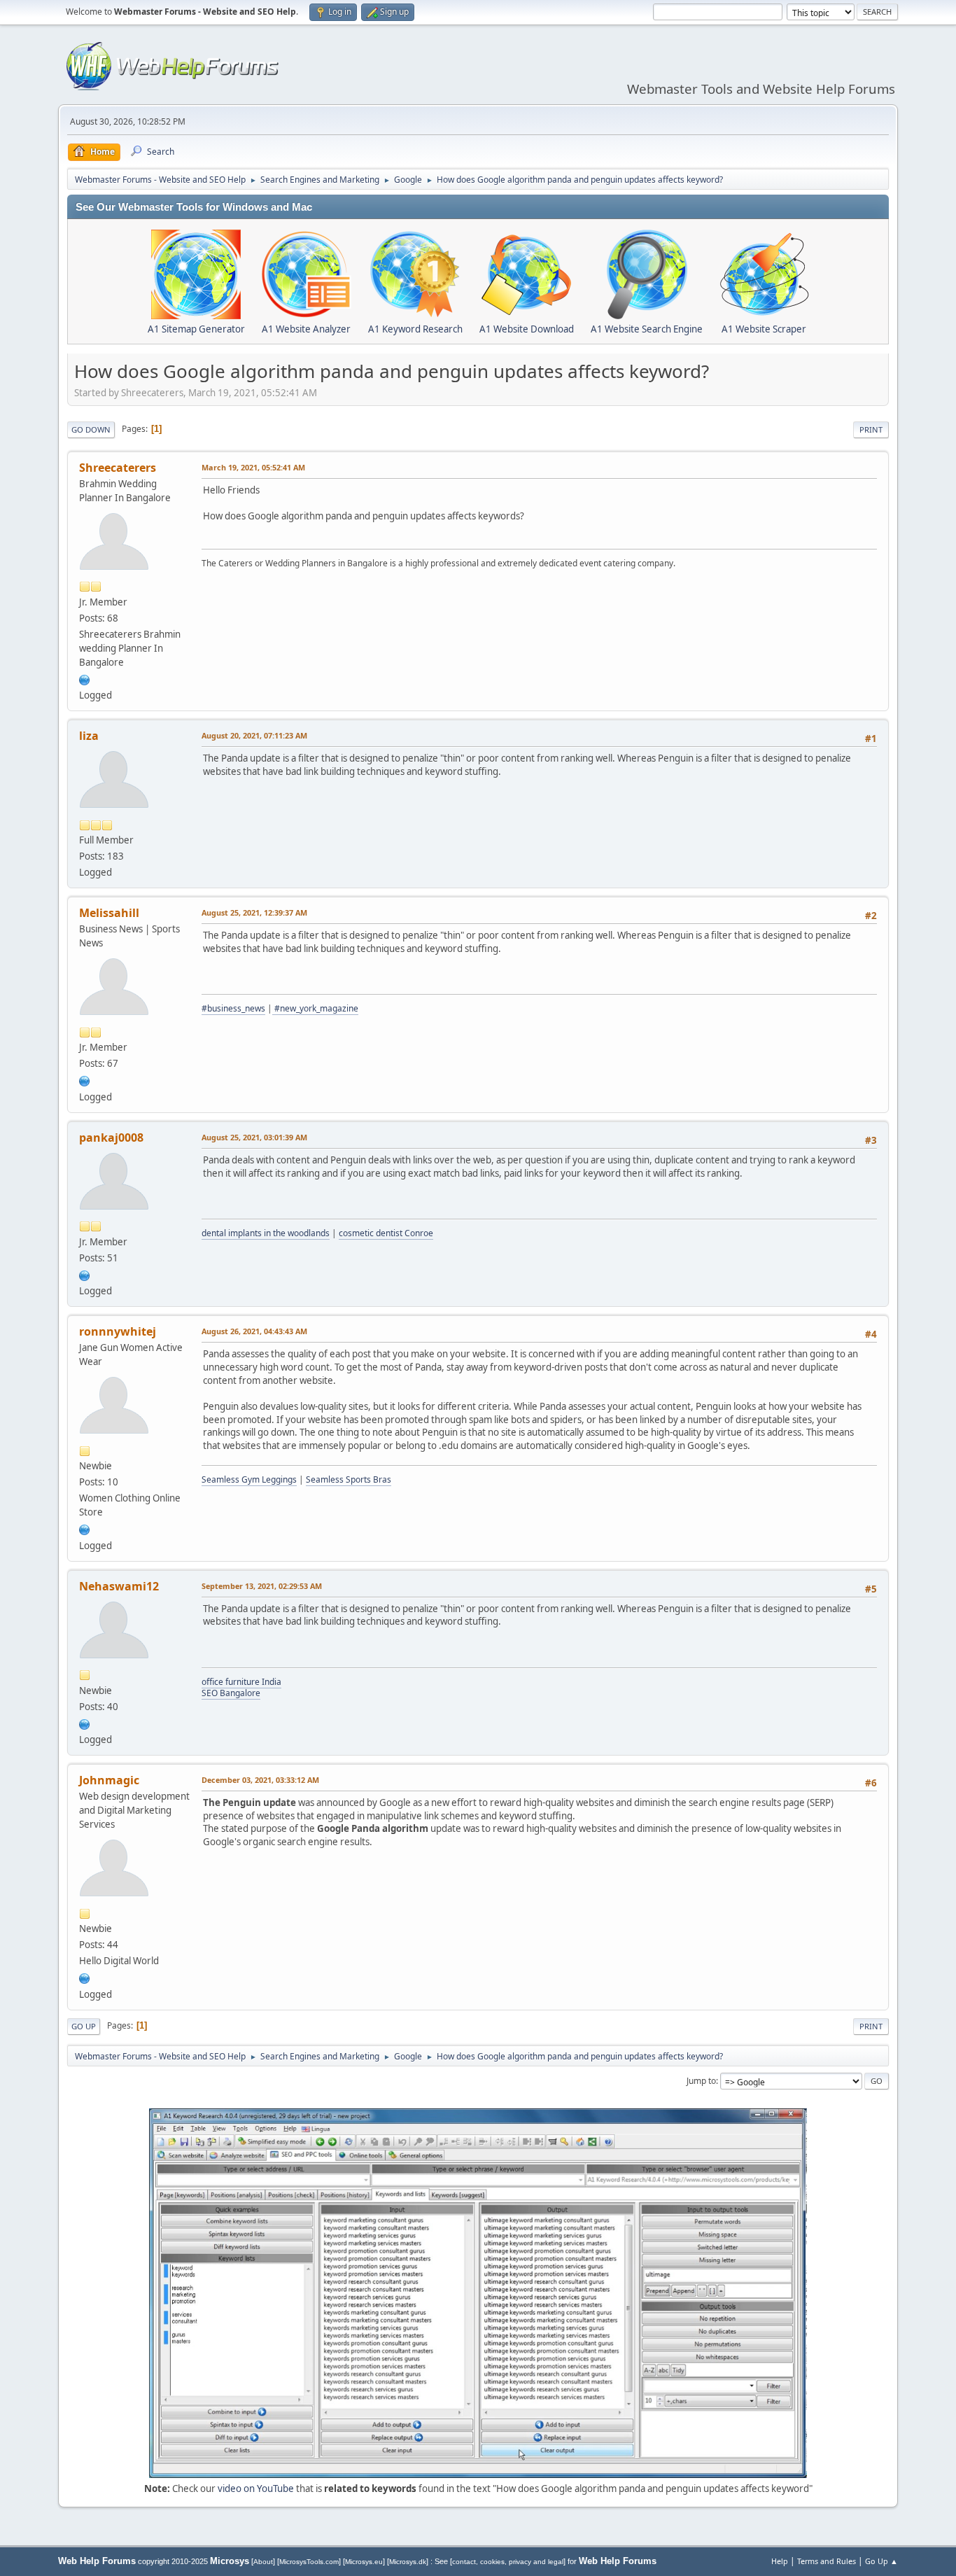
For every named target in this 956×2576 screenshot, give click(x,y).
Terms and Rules (827, 2561)
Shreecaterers (118, 468)
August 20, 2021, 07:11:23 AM (254, 735)
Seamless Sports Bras (349, 1479)
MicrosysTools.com (309, 2562)
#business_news (233, 1008)
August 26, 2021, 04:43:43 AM (254, 1331)
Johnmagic (109, 1780)
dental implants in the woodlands (266, 1233)
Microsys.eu (364, 2562)
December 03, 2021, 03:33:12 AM (260, 1780)
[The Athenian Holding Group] (85, 1079)
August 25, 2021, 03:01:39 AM (254, 1137)
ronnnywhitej (118, 1331)
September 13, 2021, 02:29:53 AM (262, 1586)
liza (89, 736)
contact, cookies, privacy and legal (508, 2562)
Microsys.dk (408, 2562)
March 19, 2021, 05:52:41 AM (253, 467)
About (263, 2562)
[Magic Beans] (85, 1977)
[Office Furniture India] (85, 1723)
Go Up (84, 2026)
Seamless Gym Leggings (249, 1479)
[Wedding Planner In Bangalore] (85, 678)
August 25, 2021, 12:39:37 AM (254, 912)
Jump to (701, 2081)
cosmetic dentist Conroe (386, 1233)
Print (871, 429)
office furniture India (241, 1682)
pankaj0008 (111, 1137)
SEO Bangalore (231, 1693)
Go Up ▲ (881, 2561)
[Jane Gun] (85, 1528)
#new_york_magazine (315, 1008)
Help (780, 2561)
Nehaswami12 (119, 1586)
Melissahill (109, 913)
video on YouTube (256, 2488)
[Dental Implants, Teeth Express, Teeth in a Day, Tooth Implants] (85, 1274)
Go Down (91, 429)
